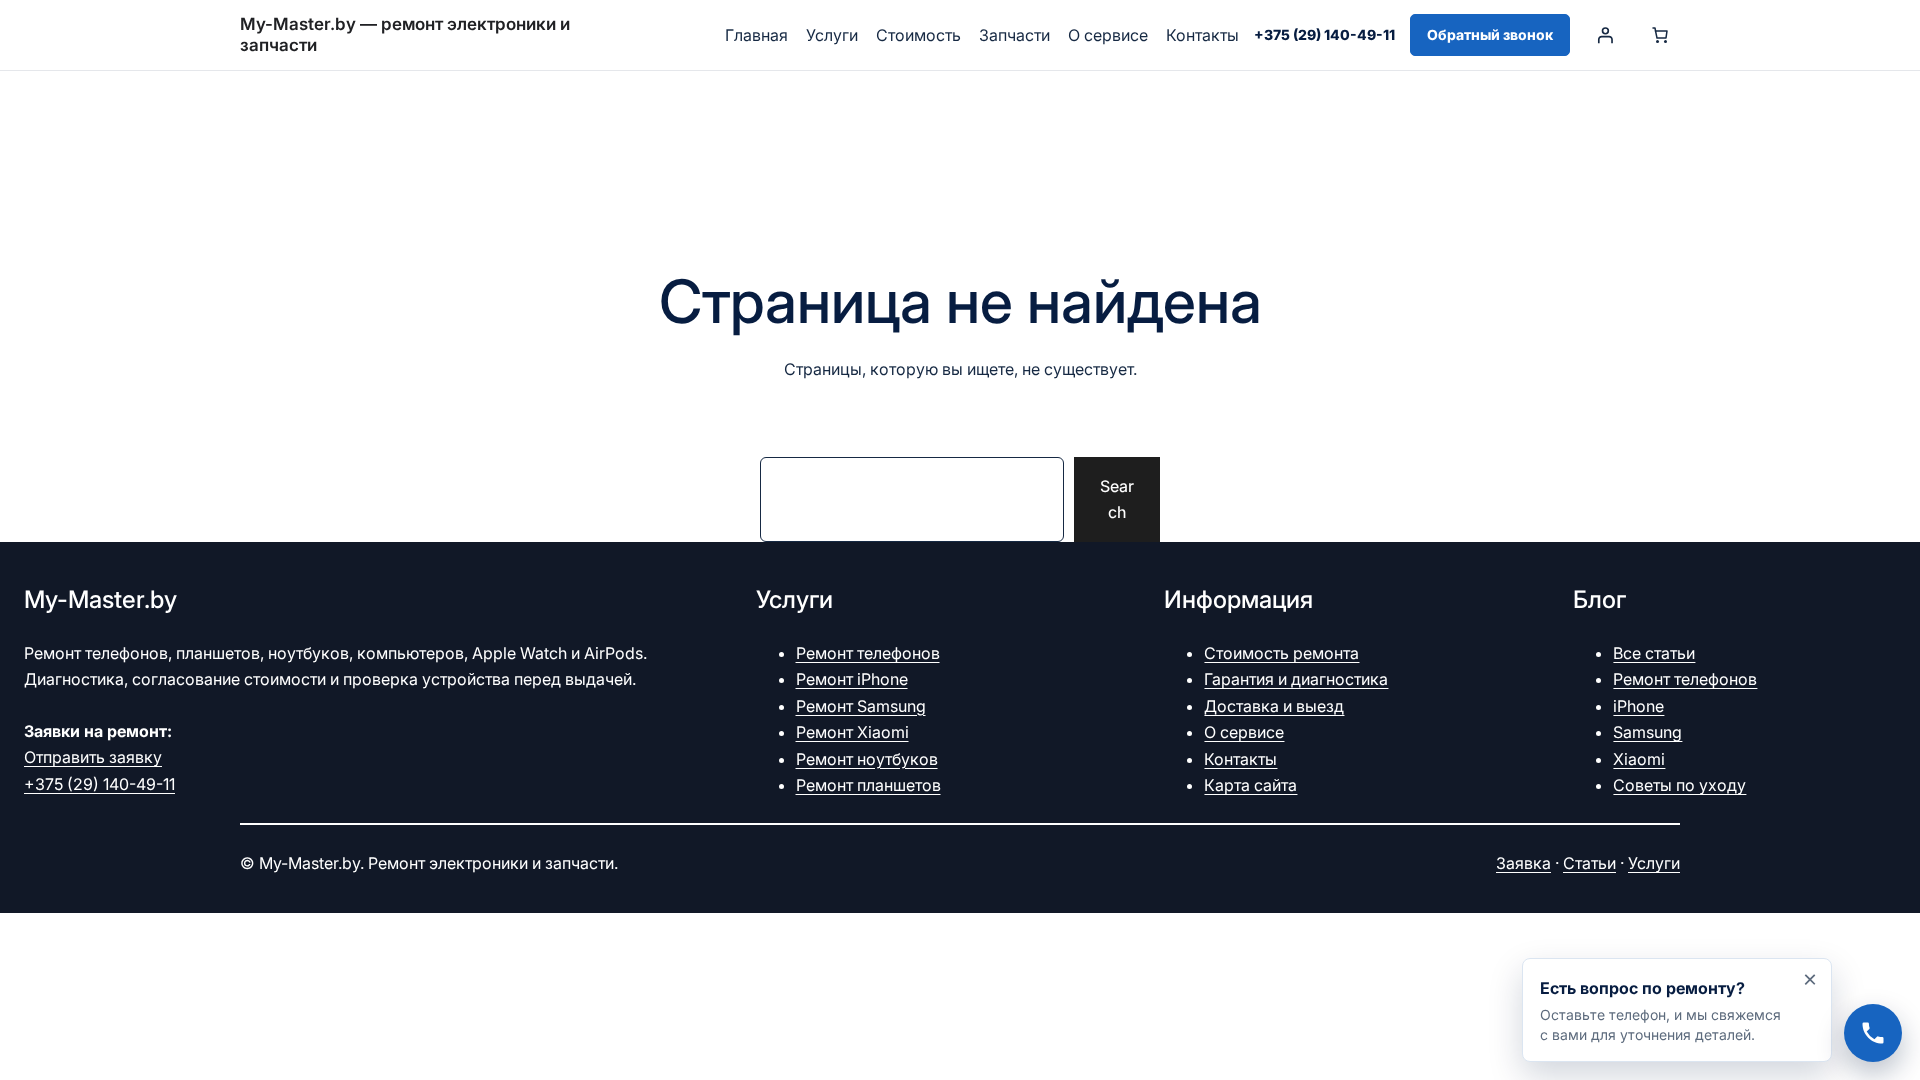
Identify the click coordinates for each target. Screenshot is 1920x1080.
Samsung (1647, 732)
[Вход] (1605, 35)
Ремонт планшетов (868, 785)
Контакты (1240, 759)
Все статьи (1654, 653)
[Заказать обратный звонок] (1677, 1010)
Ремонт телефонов (868, 653)
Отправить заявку (93, 757)
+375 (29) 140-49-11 (1324, 34)
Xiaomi (1639, 759)
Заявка (1523, 863)
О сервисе (1244, 732)
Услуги (1654, 863)
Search (1117, 499)
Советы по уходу (1679, 785)
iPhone (1638, 706)
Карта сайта (1250, 785)
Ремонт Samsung (861, 706)
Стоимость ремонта (1281, 653)
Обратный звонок (1490, 34)
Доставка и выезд (1274, 706)
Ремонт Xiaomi (852, 732)
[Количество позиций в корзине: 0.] (1660, 35)
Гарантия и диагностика (1296, 679)
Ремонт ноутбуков (867, 759)
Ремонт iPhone (852, 679)
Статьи (1589, 863)
